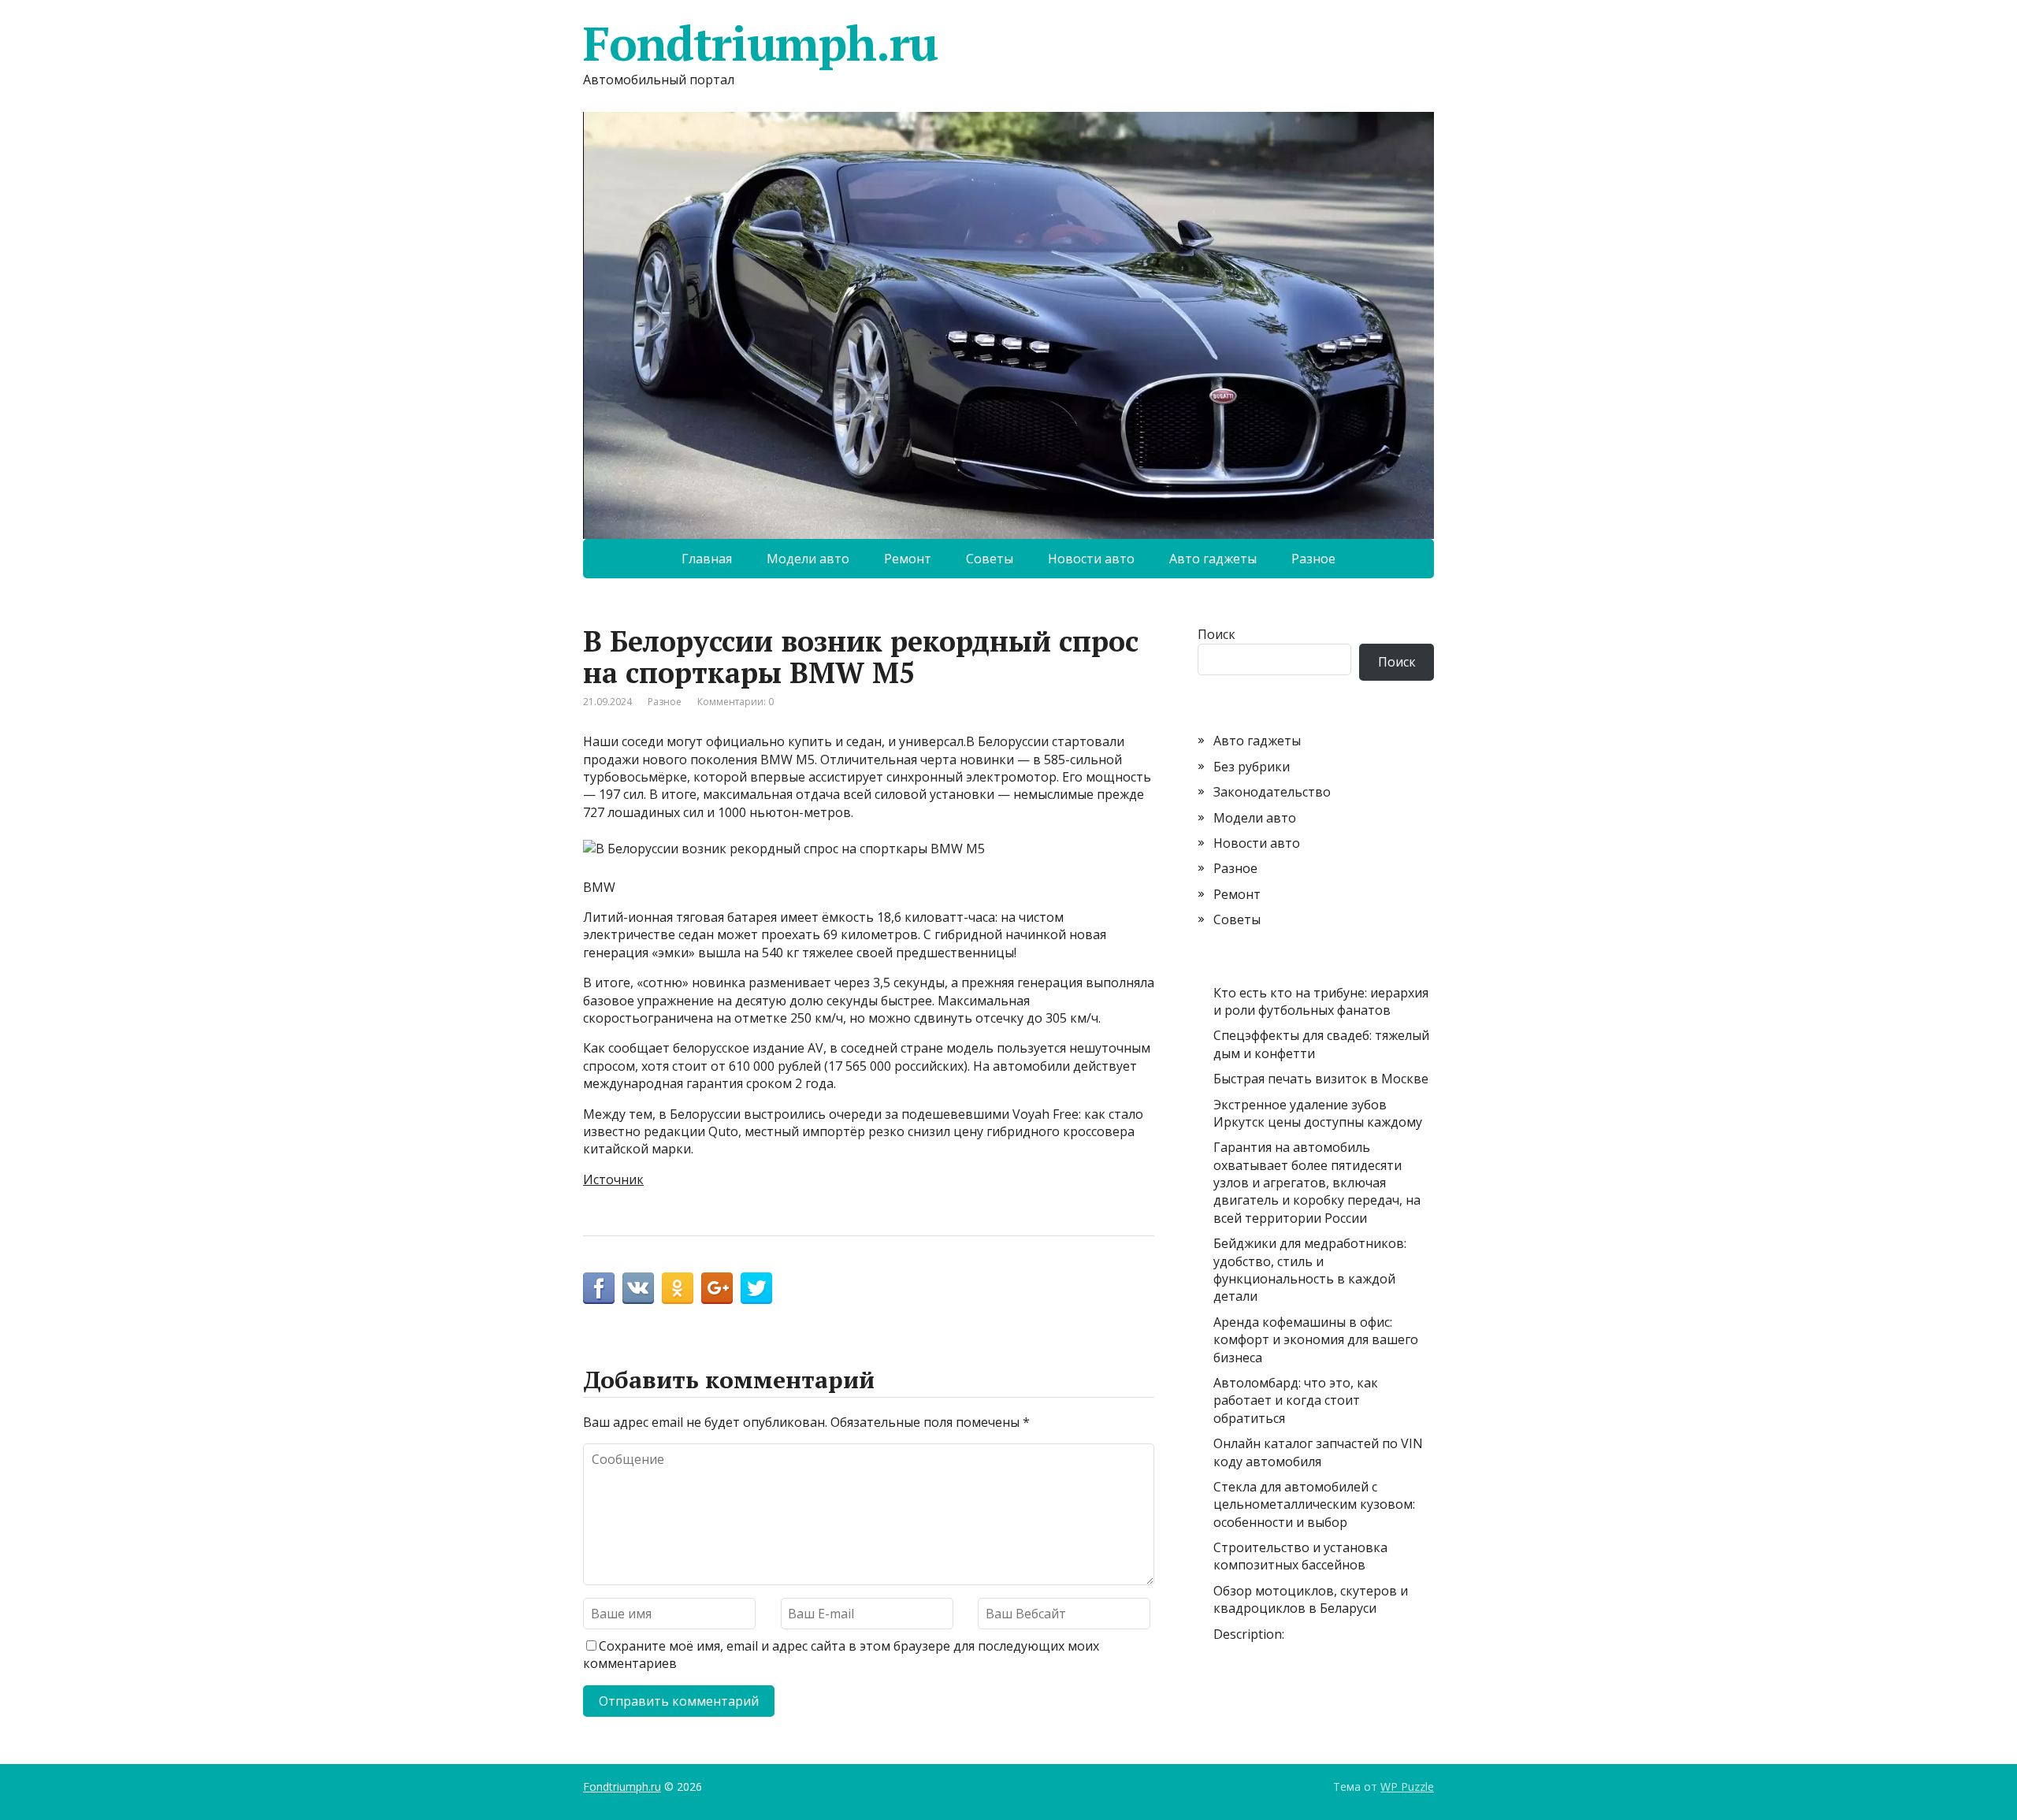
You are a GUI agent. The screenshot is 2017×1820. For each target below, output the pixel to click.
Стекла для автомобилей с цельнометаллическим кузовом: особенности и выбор (1314, 1504)
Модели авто (808, 559)
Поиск (1217, 634)
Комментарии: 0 (735, 702)
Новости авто (1091, 559)
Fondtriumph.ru (760, 43)
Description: (1249, 1634)
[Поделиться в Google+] (717, 1288)
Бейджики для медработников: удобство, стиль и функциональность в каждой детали (1310, 1270)
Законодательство (1272, 792)
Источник (613, 1179)
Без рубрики (1252, 767)
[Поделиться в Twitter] (756, 1288)
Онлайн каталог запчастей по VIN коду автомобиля (1318, 1452)
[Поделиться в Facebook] (599, 1288)
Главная (707, 559)
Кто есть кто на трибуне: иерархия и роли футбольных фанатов (1321, 1001)
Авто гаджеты (1213, 559)
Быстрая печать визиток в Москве (1321, 1079)
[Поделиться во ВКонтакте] (638, 1288)
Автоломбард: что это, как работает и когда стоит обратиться (1296, 1400)
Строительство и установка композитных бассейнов (1300, 1556)
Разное (1313, 559)
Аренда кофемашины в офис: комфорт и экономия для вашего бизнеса (1316, 1340)
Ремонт (908, 559)
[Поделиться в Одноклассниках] (678, 1288)
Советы (990, 559)
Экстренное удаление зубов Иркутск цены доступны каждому (1318, 1113)
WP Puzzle (1407, 1787)
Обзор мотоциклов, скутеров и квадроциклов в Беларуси (1311, 1599)
